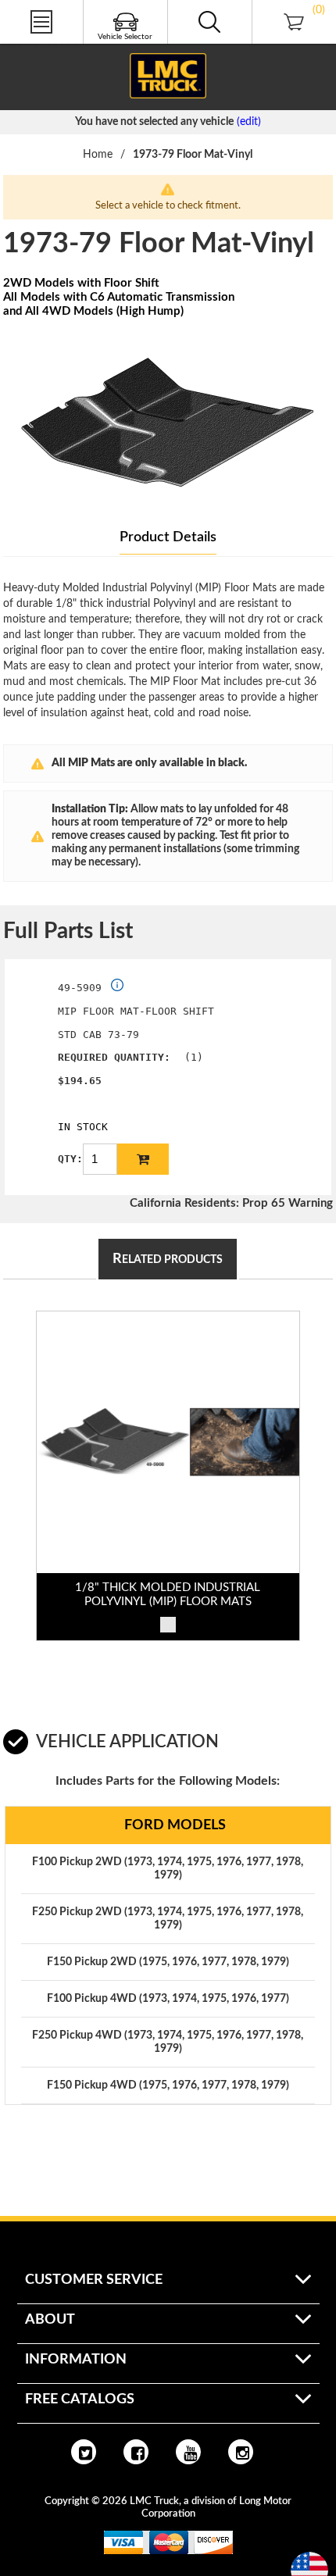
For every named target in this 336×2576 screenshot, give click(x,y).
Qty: (70, 1159)
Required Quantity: (114, 1057)
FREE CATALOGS (41, 46)
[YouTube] (188, 2452)
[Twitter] (84, 2452)
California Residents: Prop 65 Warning (231, 1203)
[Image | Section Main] (168, 1442)
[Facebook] (136, 2452)
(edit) (249, 122)
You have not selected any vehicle (154, 122)
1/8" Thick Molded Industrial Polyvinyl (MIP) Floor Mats (168, 1595)
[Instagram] (241, 2452)
